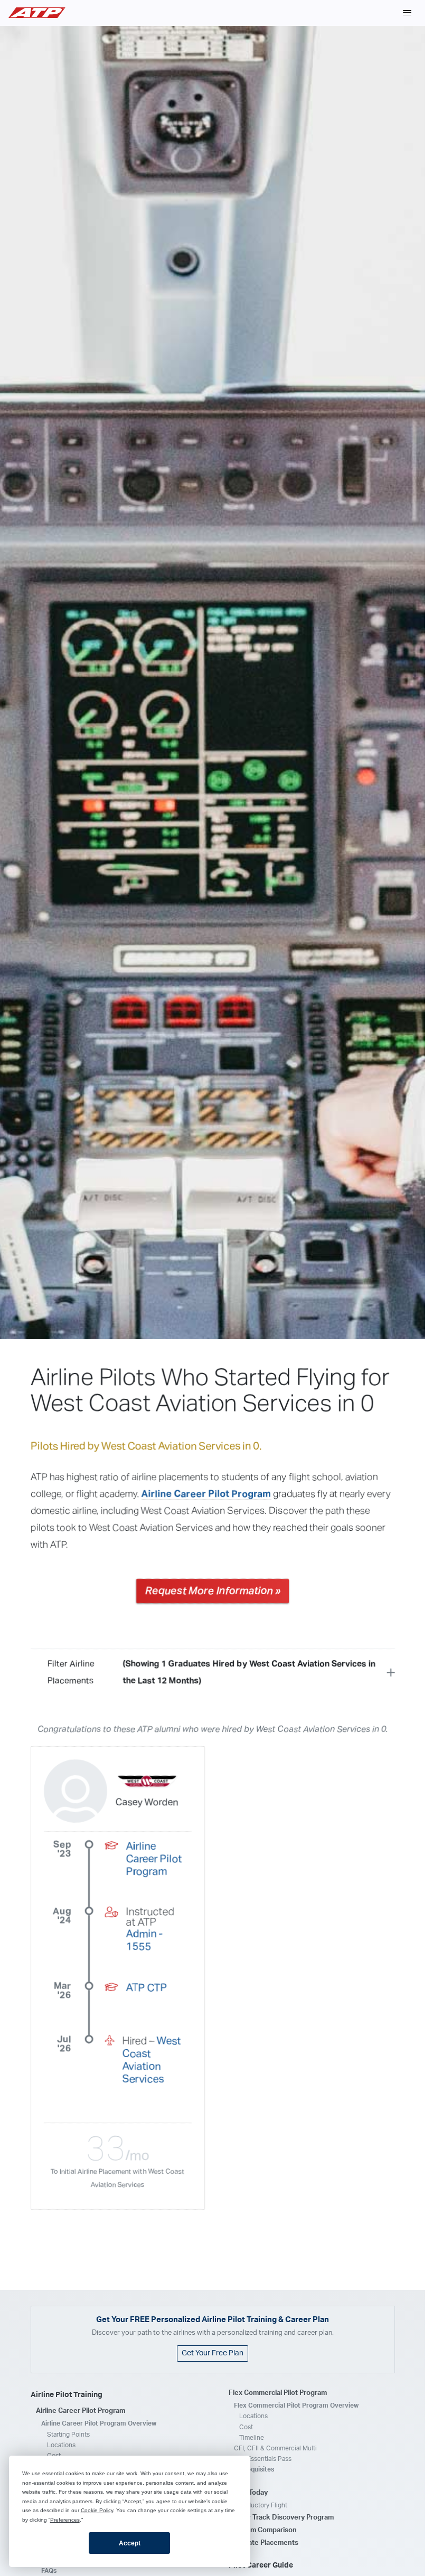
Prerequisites (254, 2469)
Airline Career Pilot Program (206, 1494)
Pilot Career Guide (261, 2565)
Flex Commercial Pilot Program (278, 2393)
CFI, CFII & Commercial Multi (275, 2448)
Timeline (252, 2438)
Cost (246, 2427)
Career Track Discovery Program (281, 2518)
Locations (61, 2445)
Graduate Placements (263, 2543)
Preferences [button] (65, 2520)
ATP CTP (147, 1987)
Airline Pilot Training (67, 2395)
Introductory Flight (261, 2505)
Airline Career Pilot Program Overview (99, 2423)
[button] (407, 13)
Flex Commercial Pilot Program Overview (296, 2405)
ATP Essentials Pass (263, 2459)
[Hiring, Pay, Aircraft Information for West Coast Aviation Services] (147, 1783)
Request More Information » (213, 1590)
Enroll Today (248, 2493)
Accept (130, 2543)
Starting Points (68, 2435)
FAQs (49, 2571)
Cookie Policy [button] (97, 2510)
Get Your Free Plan (213, 2353)
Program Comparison (263, 2530)
